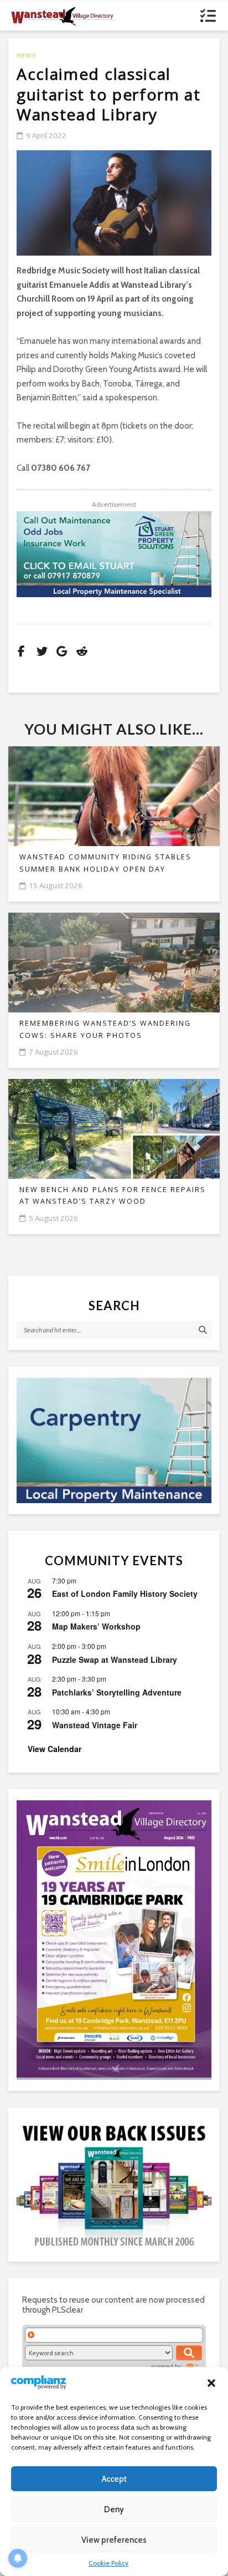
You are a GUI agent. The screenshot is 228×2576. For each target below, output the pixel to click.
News (26, 55)
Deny (114, 2509)
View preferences (114, 2540)
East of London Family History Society (125, 1594)
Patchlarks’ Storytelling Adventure (117, 1692)
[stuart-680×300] (114, 554)
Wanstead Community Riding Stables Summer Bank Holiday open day (105, 863)
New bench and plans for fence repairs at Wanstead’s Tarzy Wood (113, 1195)
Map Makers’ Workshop (96, 1626)
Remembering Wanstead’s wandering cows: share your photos (105, 1029)
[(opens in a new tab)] (114, 1939)
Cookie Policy (108, 2563)
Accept (114, 2479)
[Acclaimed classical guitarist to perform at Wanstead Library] (114, 203)
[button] (211, 2383)
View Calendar (55, 1749)
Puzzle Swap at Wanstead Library (115, 1659)
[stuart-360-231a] (114, 1440)
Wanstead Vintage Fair (95, 1725)
